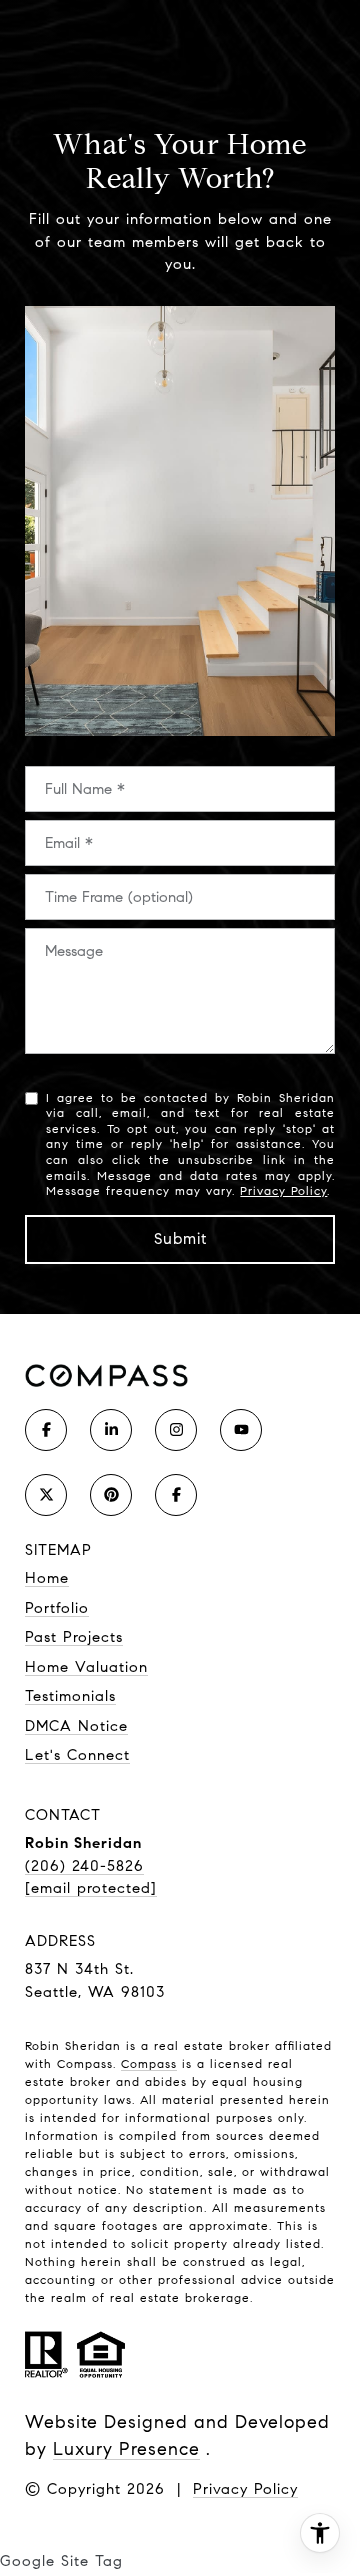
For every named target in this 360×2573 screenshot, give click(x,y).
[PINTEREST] (111, 1495)
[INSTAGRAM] (176, 1430)
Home (47, 1578)
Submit (180, 1238)
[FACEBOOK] (46, 1430)
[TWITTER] (46, 1495)
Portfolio (57, 1608)
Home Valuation (86, 1667)
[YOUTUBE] (241, 1430)
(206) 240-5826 (84, 1866)
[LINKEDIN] (111, 1430)
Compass (149, 2063)
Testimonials (70, 1696)
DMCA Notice (76, 1726)
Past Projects (74, 1637)
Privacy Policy (283, 1190)
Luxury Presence (126, 2449)
